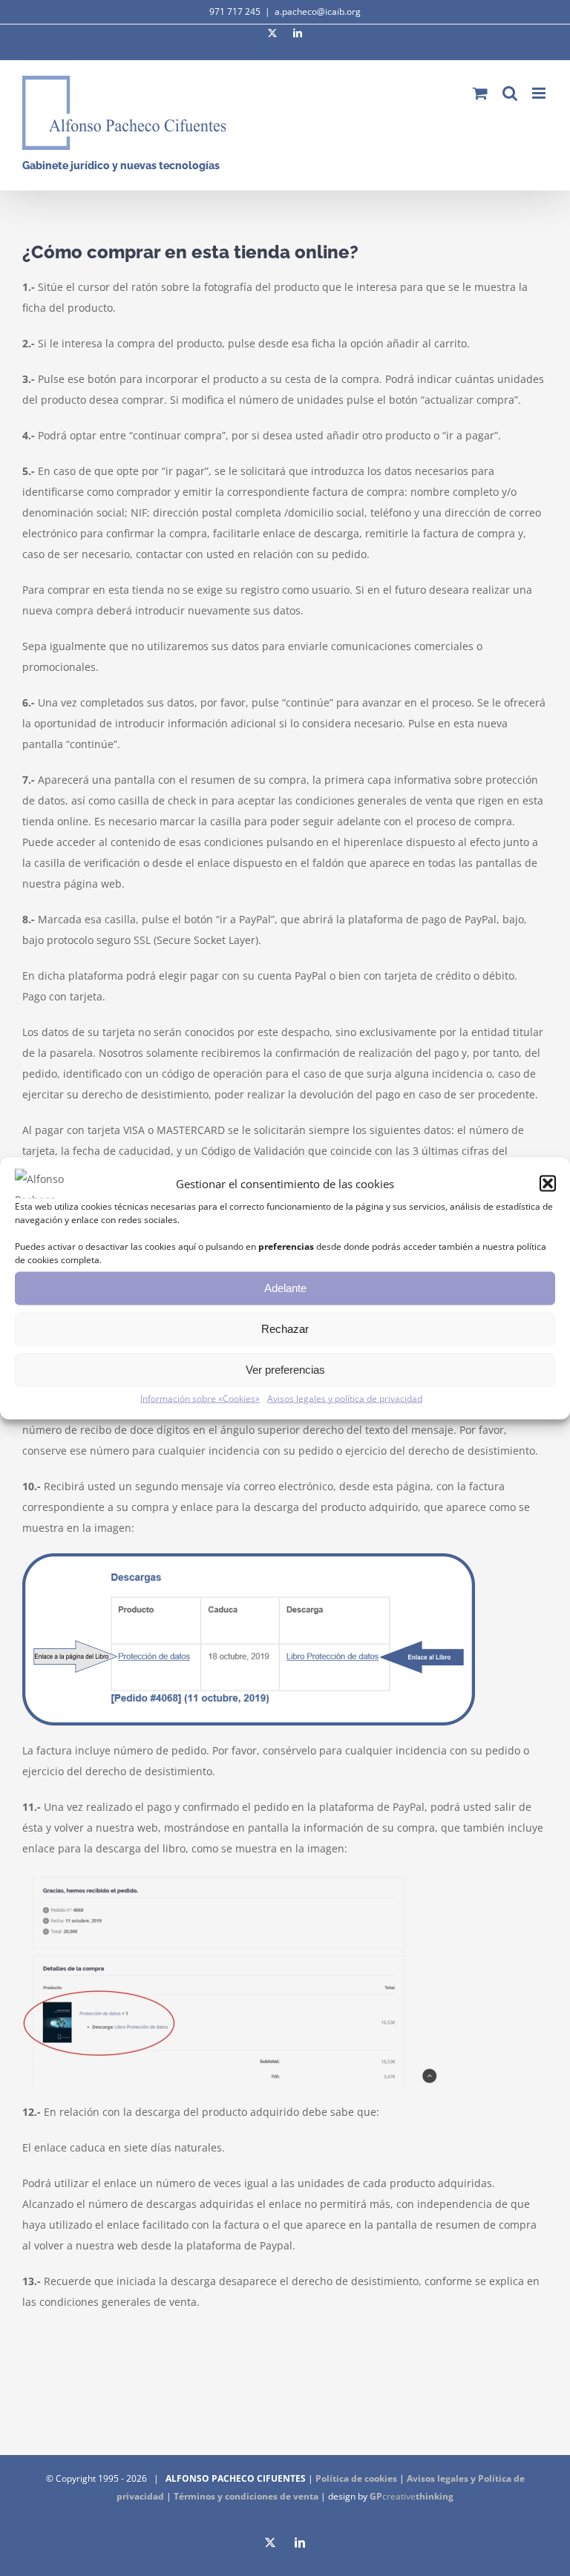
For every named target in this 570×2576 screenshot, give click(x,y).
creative (412, 2496)
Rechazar (285, 1329)
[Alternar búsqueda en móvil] (510, 93)
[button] (548, 1183)
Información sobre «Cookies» (200, 1398)
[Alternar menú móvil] (540, 93)
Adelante (285, 1288)
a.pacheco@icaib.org (318, 12)
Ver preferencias (285, 1370)
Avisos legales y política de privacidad (345, 1398)
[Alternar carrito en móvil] (480, 93)
